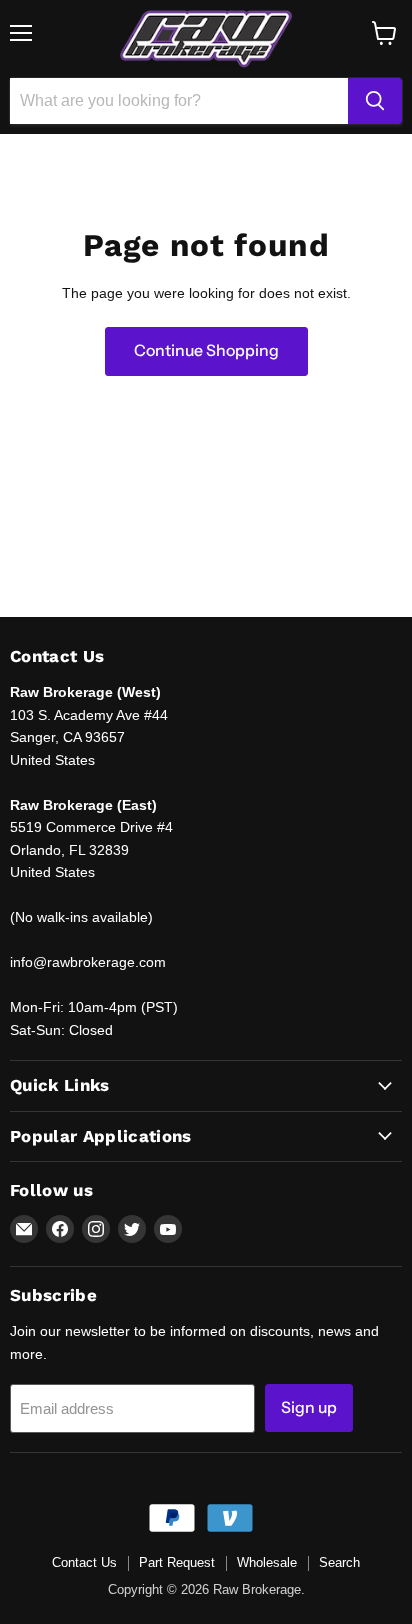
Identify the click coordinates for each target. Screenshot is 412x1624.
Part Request (177, 1562)
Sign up (309, 1407)
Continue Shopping (206, 350)
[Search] (375, 101)
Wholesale (267, 1562)
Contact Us (84, 1562)
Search (339, 1562)
